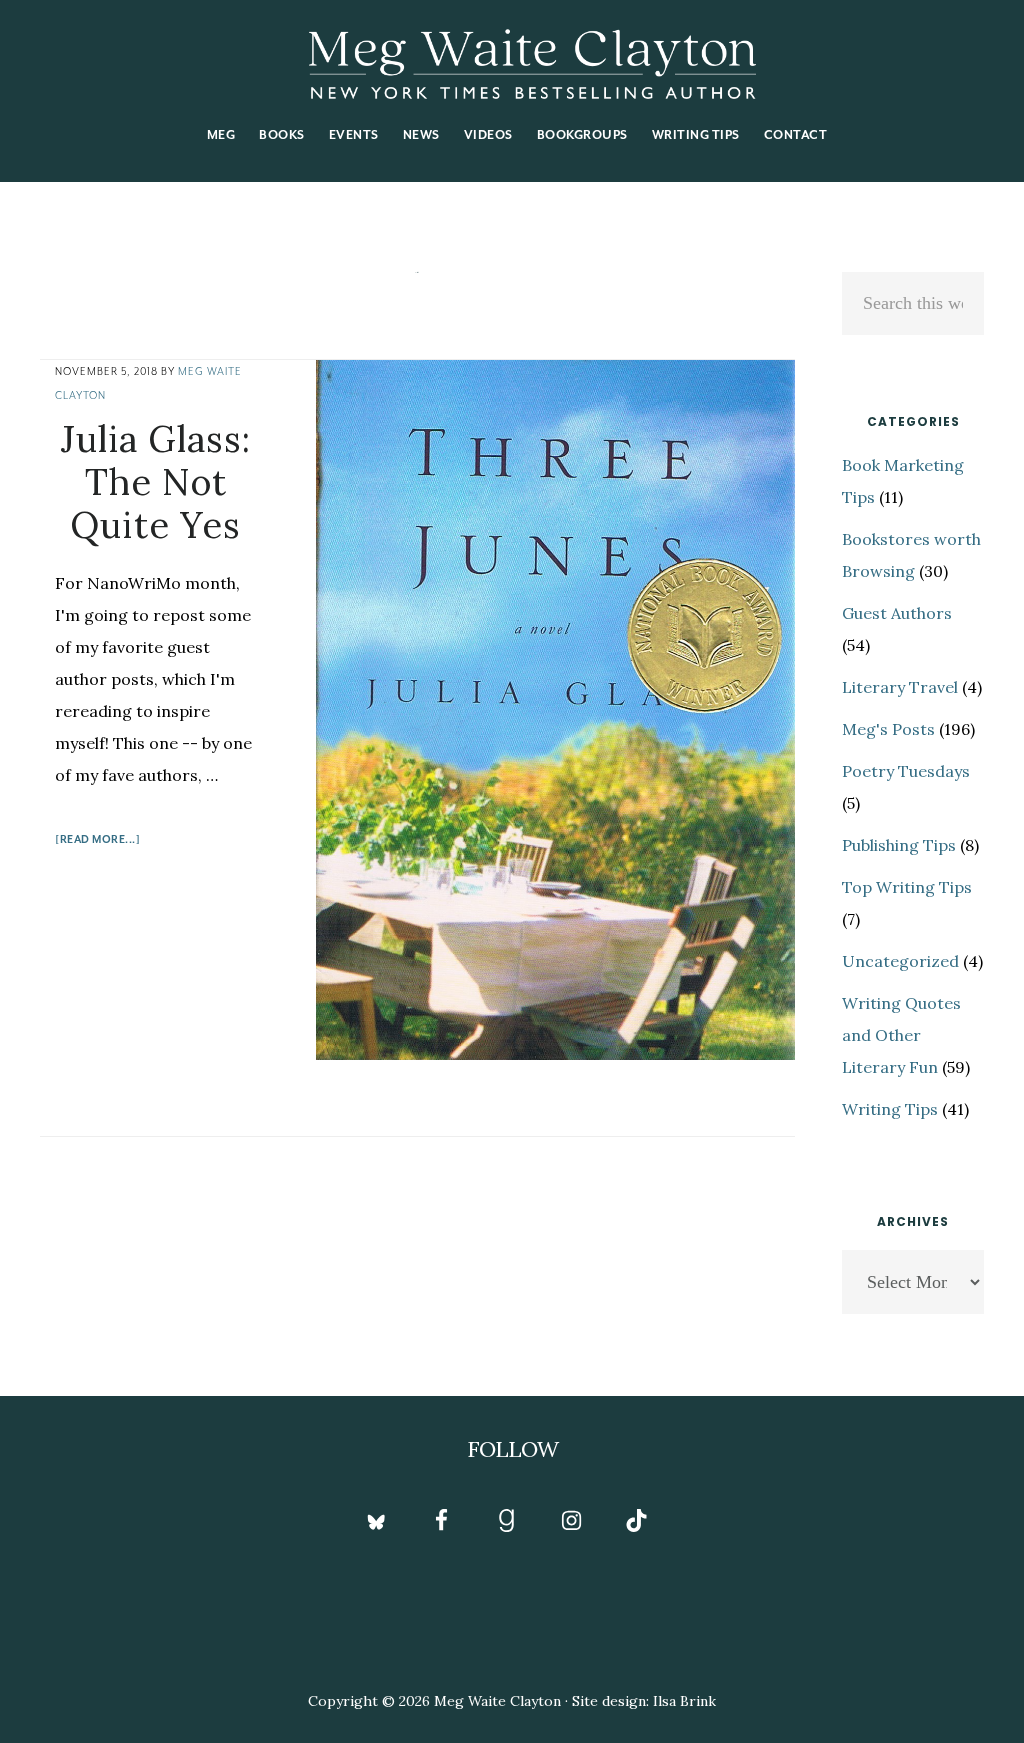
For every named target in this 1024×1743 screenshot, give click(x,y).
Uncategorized (900, 961)
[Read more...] (97, 842)
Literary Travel (900, 687)
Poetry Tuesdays (906, 771)
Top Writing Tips (907, 887)
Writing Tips (890, 1109)
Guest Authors (897, 613)
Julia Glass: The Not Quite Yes (156, 482)
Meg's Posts (888, 729)
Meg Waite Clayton (532, 64)
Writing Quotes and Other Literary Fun (901, 1035)
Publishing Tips (899, 845)
